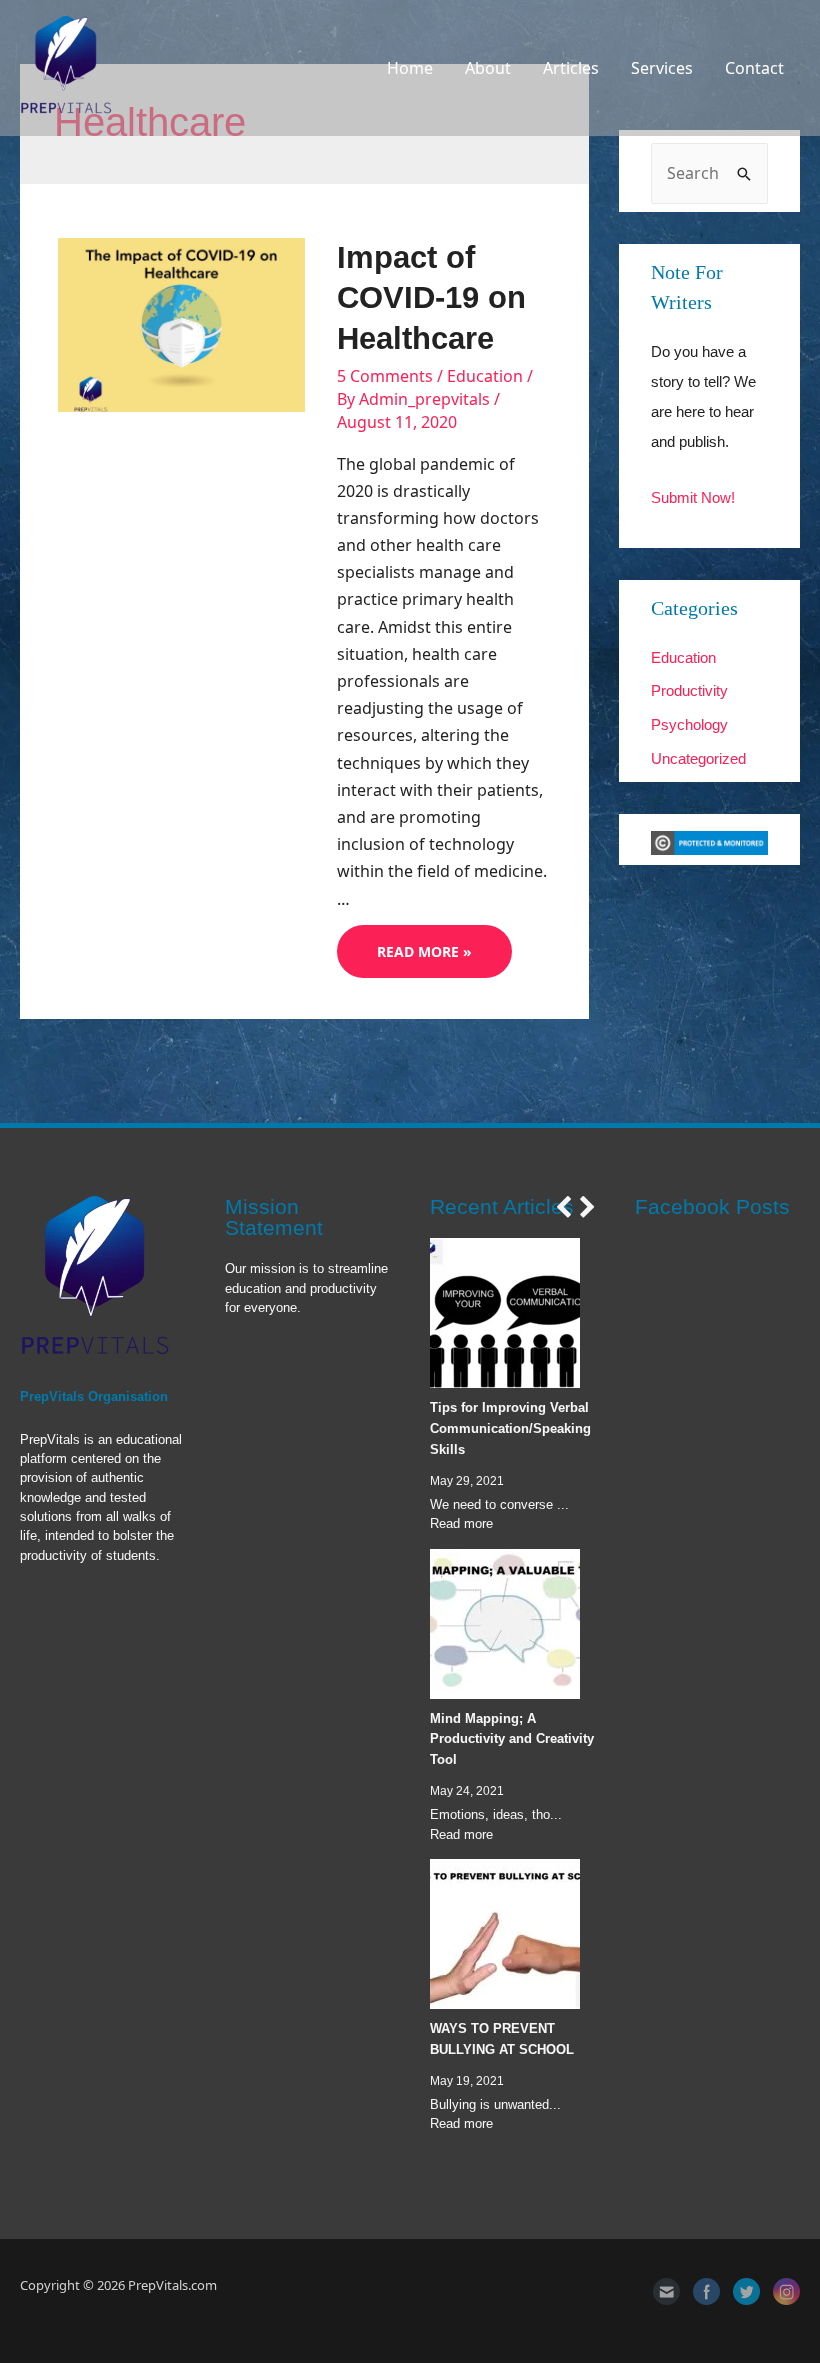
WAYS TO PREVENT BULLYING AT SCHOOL (502, 2039)
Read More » (424, 956)
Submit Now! (693, 497)
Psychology (689, 724)
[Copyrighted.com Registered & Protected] (709, 841)
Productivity (689, 690)
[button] (563, 1207)
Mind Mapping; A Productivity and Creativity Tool (512, 1739)
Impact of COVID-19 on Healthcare (431, 298)
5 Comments (385, 376)
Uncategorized (698, 758)
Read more (461, 1523)
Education (485, 376)
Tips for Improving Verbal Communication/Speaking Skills (510, 1428)
